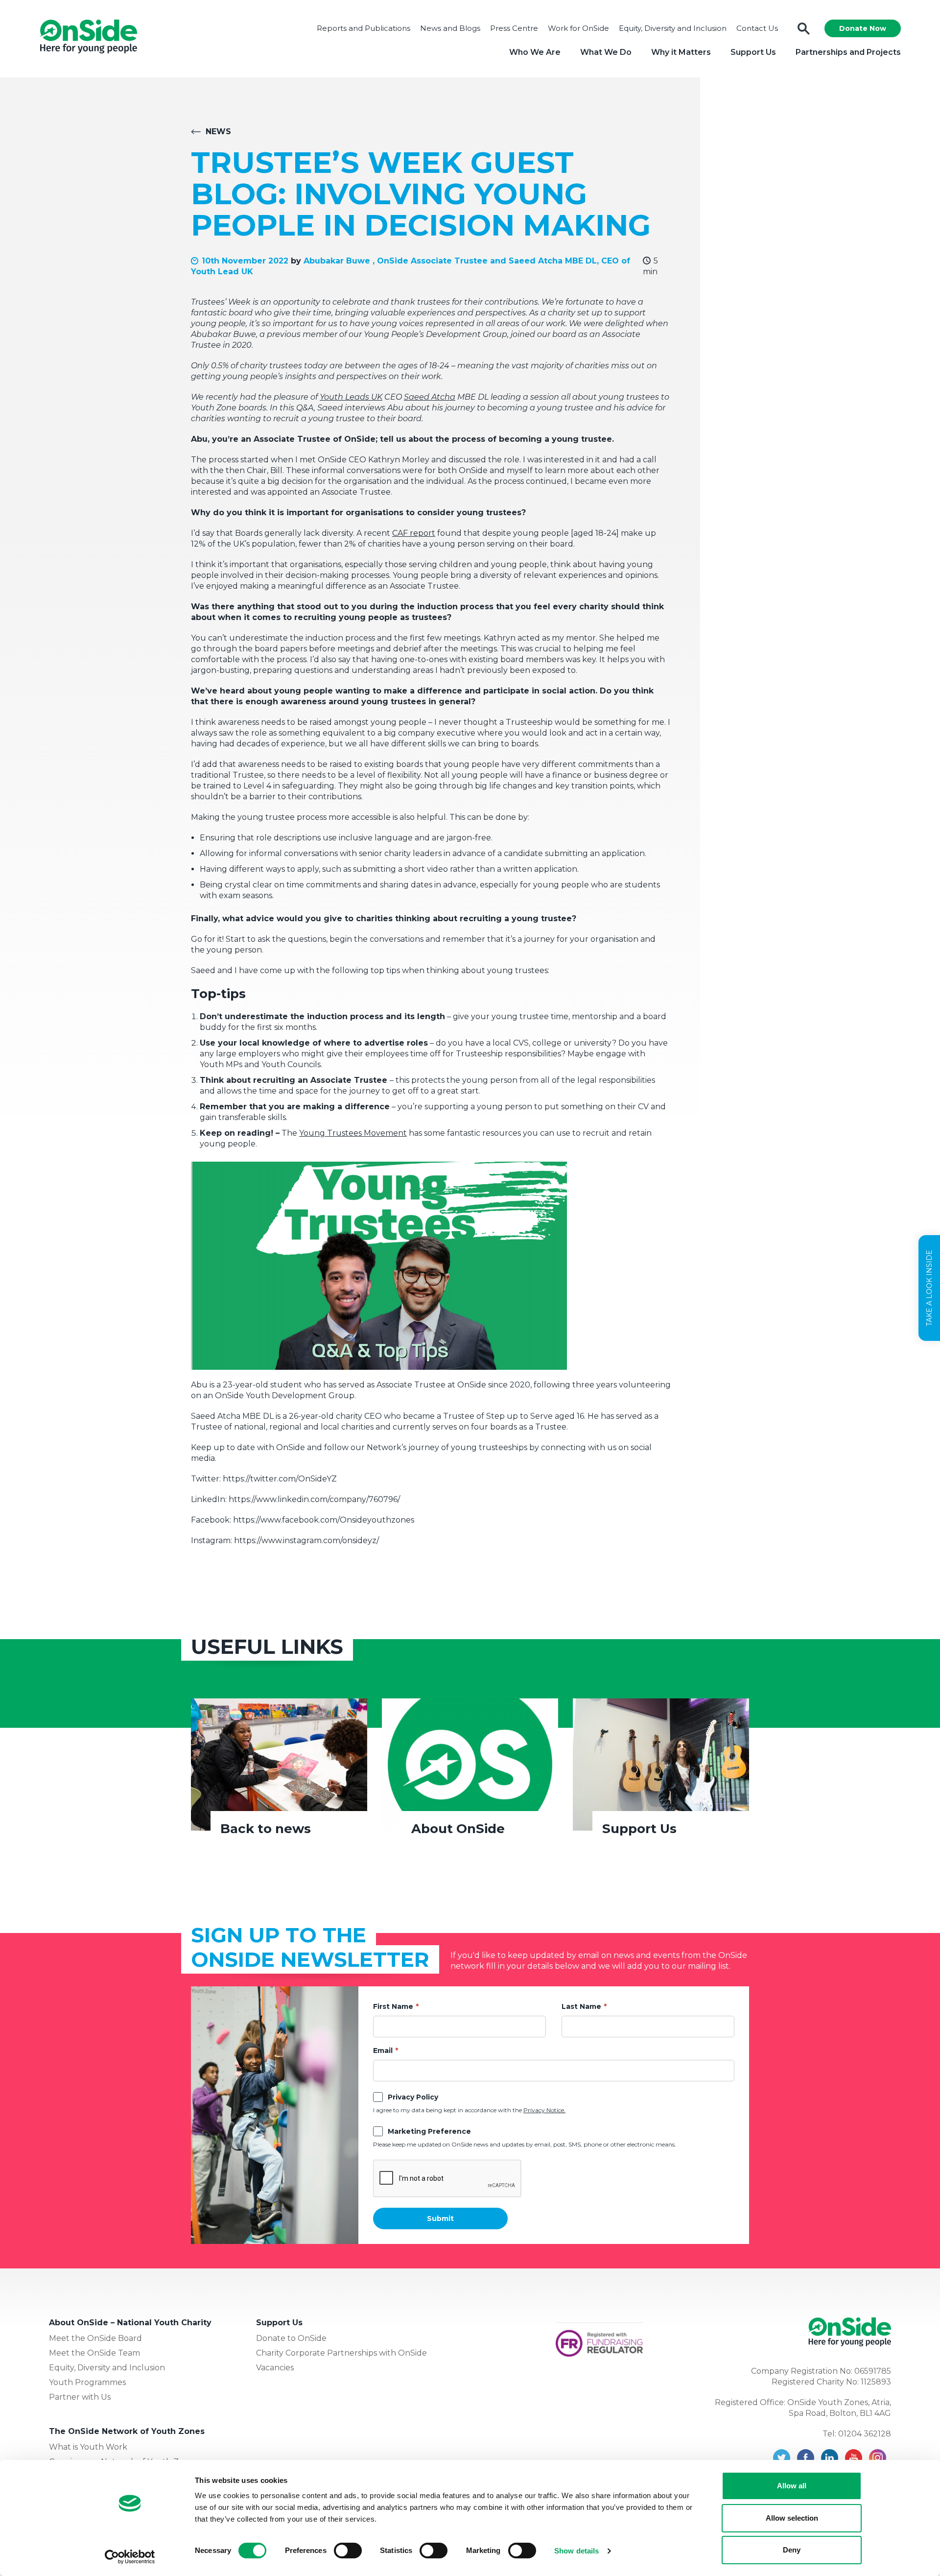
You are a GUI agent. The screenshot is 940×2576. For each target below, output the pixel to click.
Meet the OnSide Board (95, 2338)
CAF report (414, 533)
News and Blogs (450, 28)
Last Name (581, 2006)
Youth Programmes (87, 2382)
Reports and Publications (364, 28)
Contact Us (757, 28)
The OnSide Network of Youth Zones (127, 2431)
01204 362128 (865, 2434)
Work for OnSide (578, 28)
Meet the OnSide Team (94, 2353)
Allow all (792, 2486)
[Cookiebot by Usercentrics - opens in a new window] (130, 2557)
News (218, 131)
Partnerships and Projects (848, 52)
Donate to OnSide (291, 2338)
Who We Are (535, 52)
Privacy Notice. (544, 2110)
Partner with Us (80, 2397)
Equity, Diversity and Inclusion (673, 28)
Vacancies (275, 2368)
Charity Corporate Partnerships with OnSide (341, 2353)
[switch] (348, 2551)
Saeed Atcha (430, 397)
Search (804, 29)
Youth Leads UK (351, 397)
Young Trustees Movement (353, 1133)
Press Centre (514, 28)
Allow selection (792, 2518)
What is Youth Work (88, 2447)
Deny (792, 2550)
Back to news (266, 1829)
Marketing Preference (429, 2131)
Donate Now (863, 28)
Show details (576, 2551)
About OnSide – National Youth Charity (130, 2323)
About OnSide (458, 1829)
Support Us (753, 52)
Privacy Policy (413, 2097)
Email (383, 2051)
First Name (393, 2006)
